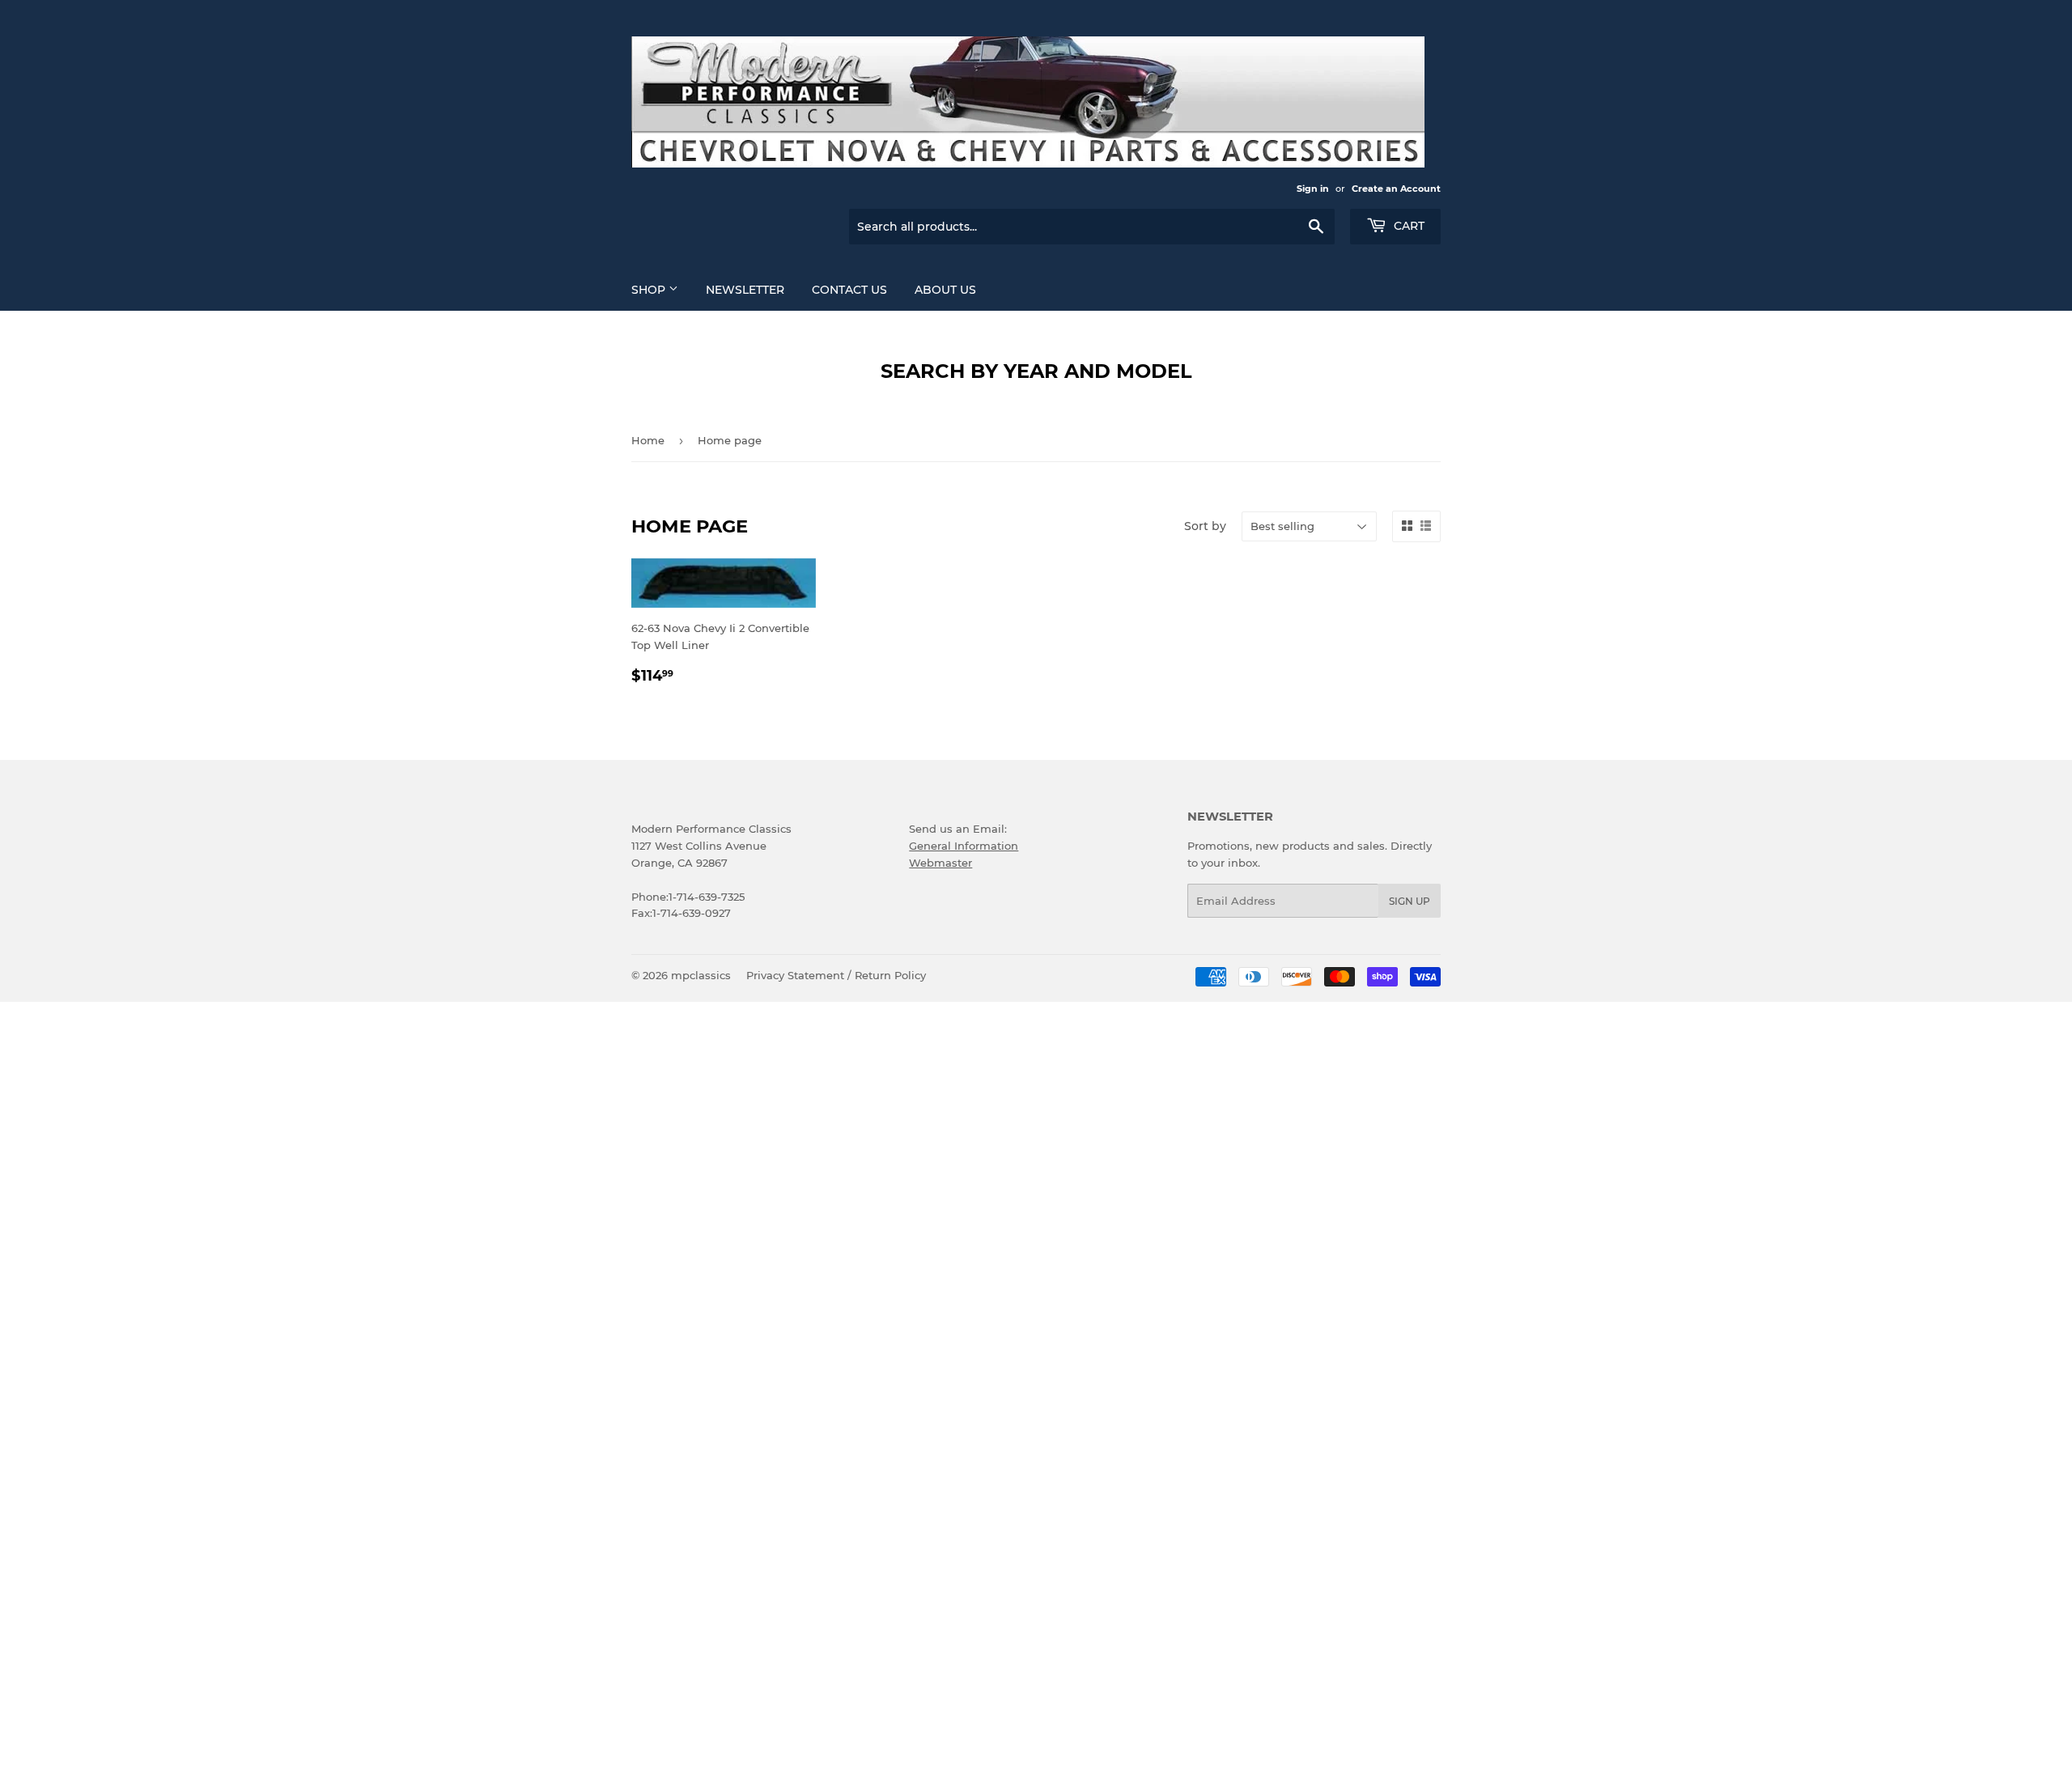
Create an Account (1396, 189)
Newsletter (745, 290)
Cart (1408, 226)
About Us (945, 290)
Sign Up (1410, 901)
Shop (650, 290)
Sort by (1205, 526)
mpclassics (701, 975)
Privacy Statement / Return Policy (836, 975)
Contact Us (849, 290)
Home (648, 440)
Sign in (1313, 189)
